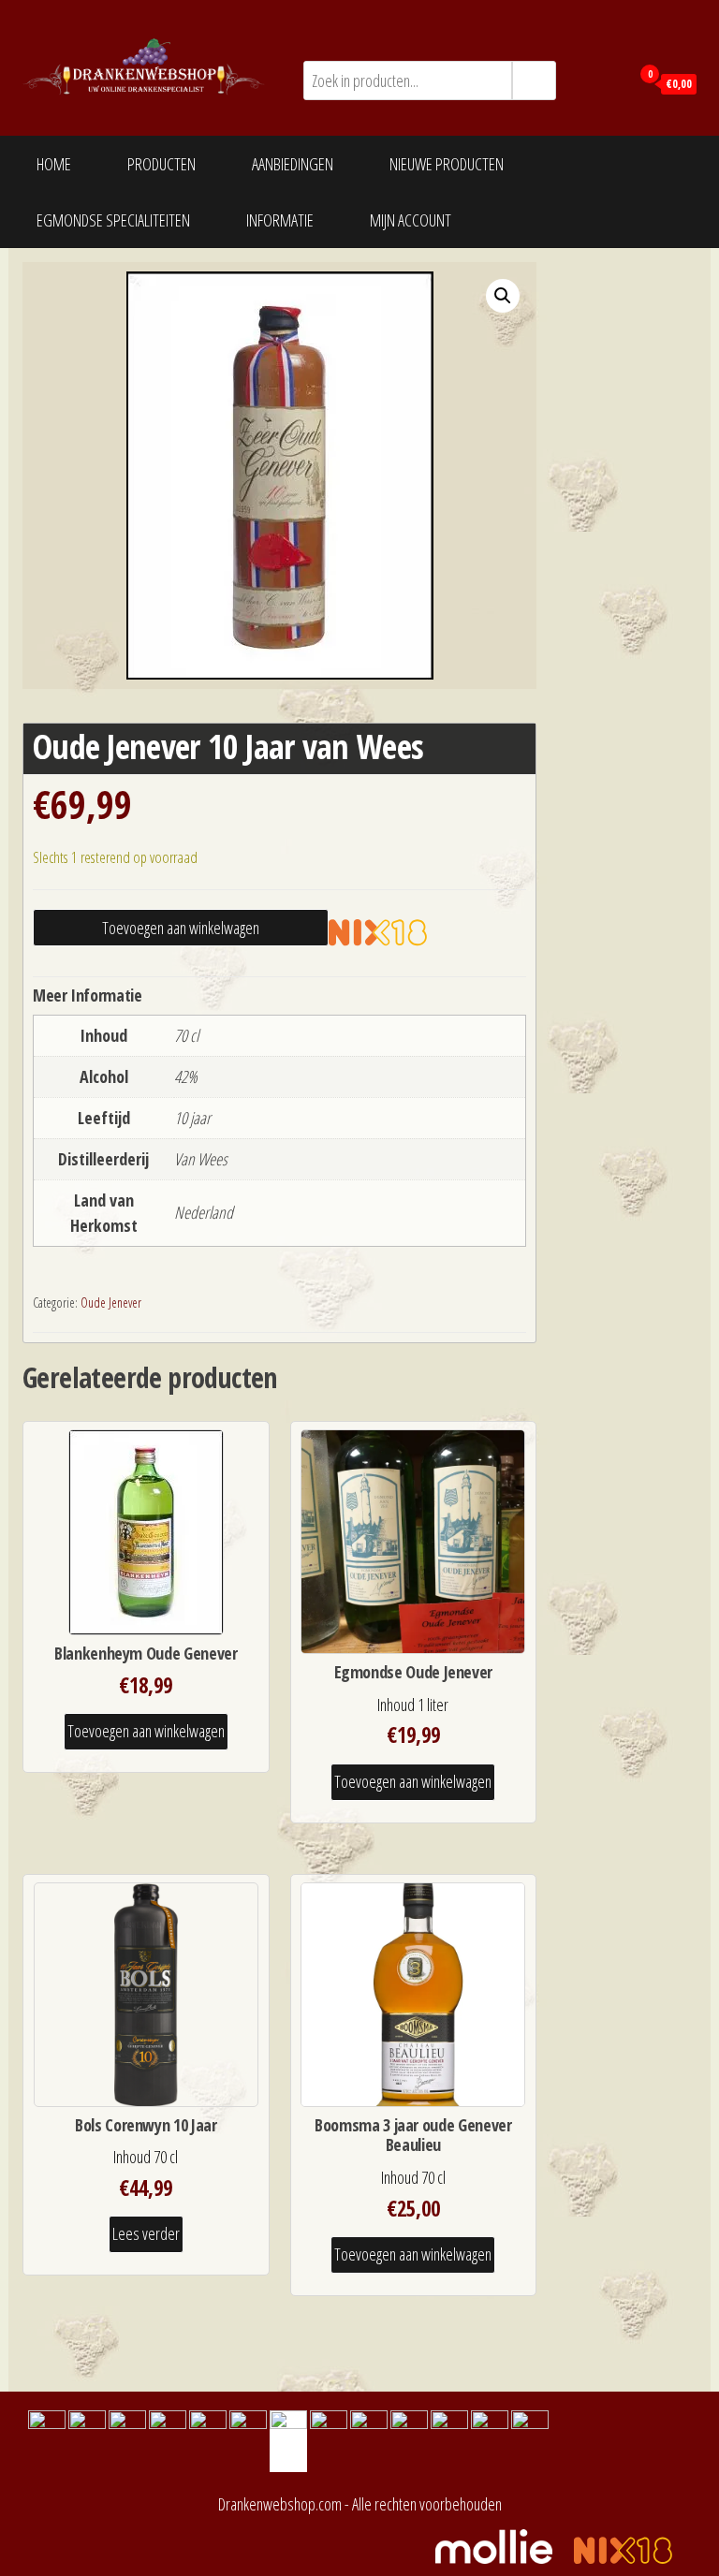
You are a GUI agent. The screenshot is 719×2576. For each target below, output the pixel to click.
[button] (503, 296)
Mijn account (411, 220)
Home (54, 164)
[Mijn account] (611, 82)
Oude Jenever (111, 1303)
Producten (161, 164)
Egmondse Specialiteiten (113, 220)
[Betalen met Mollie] (503, 2544)
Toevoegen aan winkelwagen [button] (146, 1731)
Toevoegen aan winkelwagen (181, 928)
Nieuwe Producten (447, 164)
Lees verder (146, 2233)
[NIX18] (392, 931)
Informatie (280, 220)
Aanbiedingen (293, 164)
